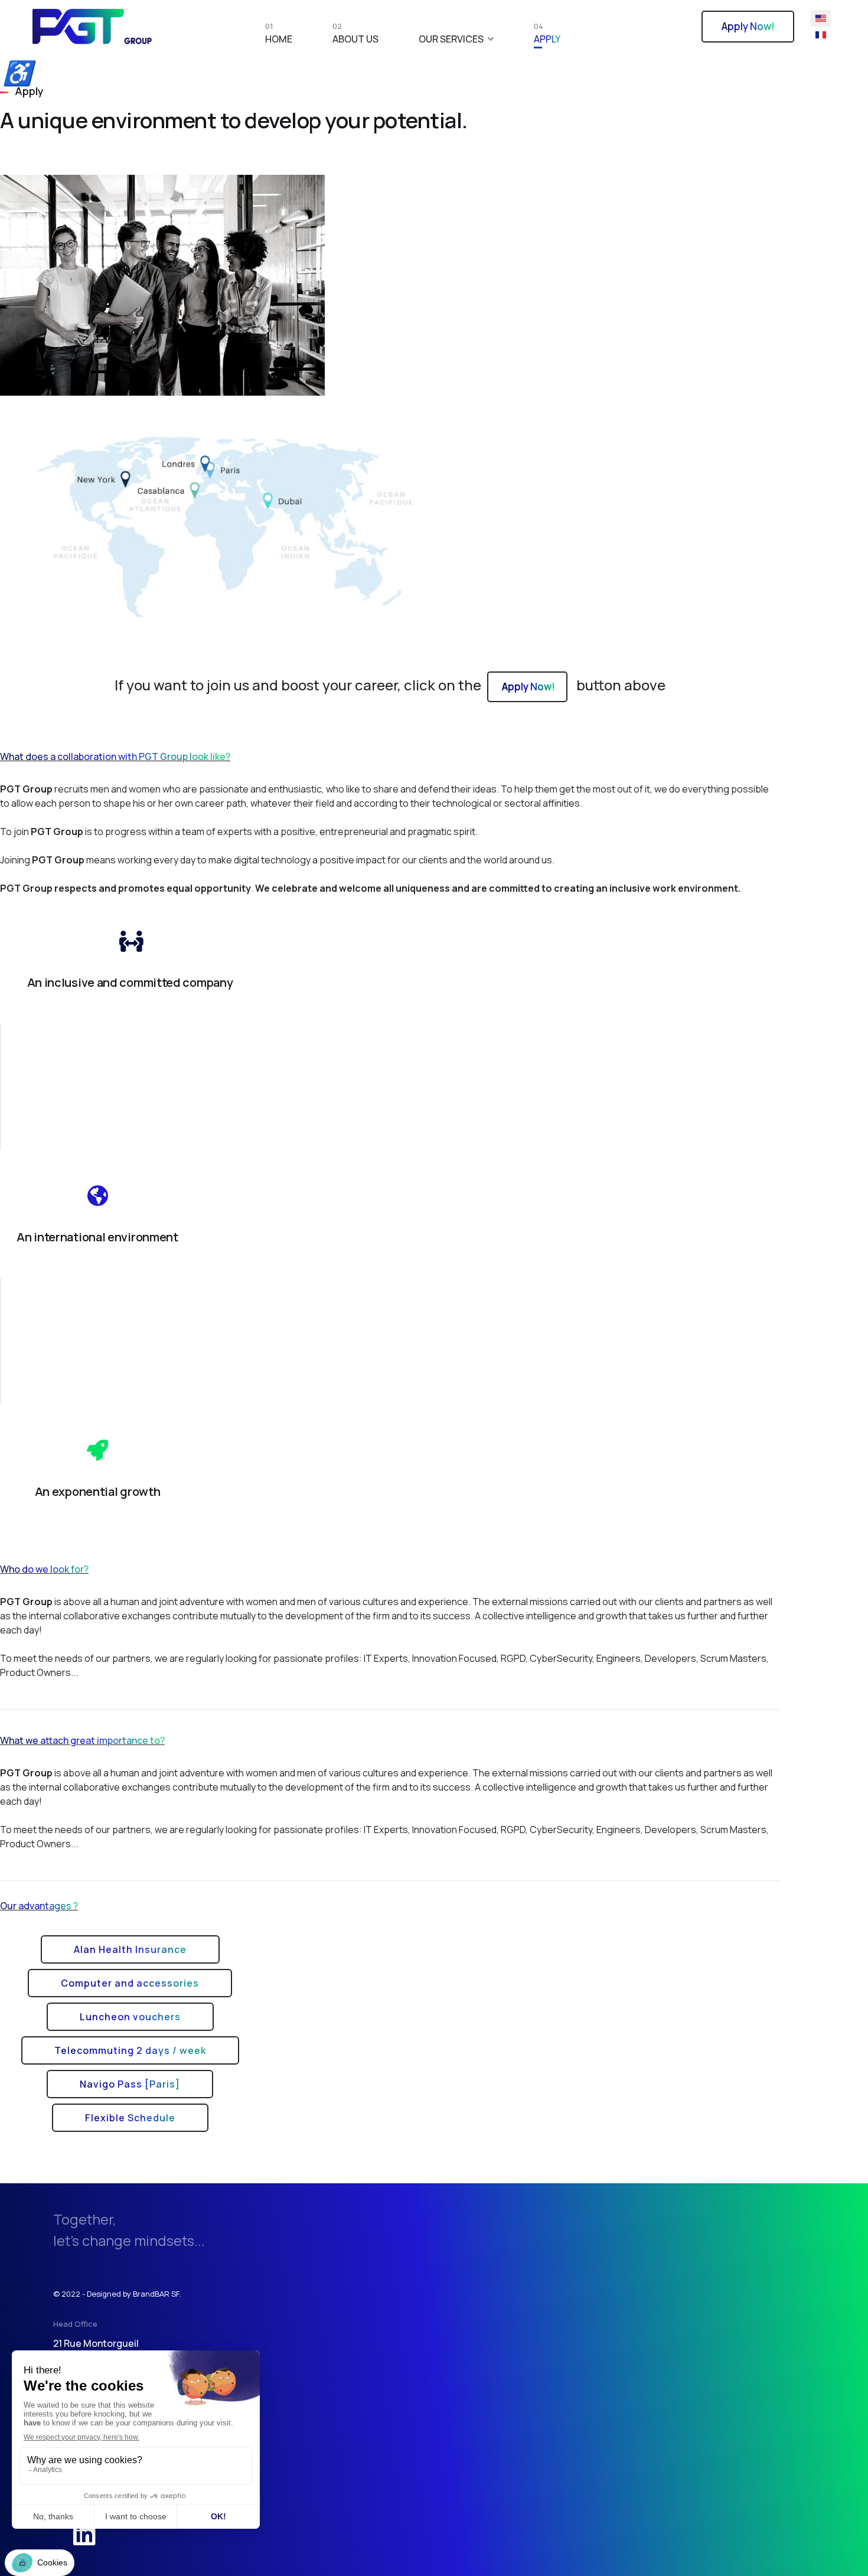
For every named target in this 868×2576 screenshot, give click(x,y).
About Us (355, 36)
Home (279, 36)
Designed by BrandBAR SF (133, 2294)
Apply (547, 36)
